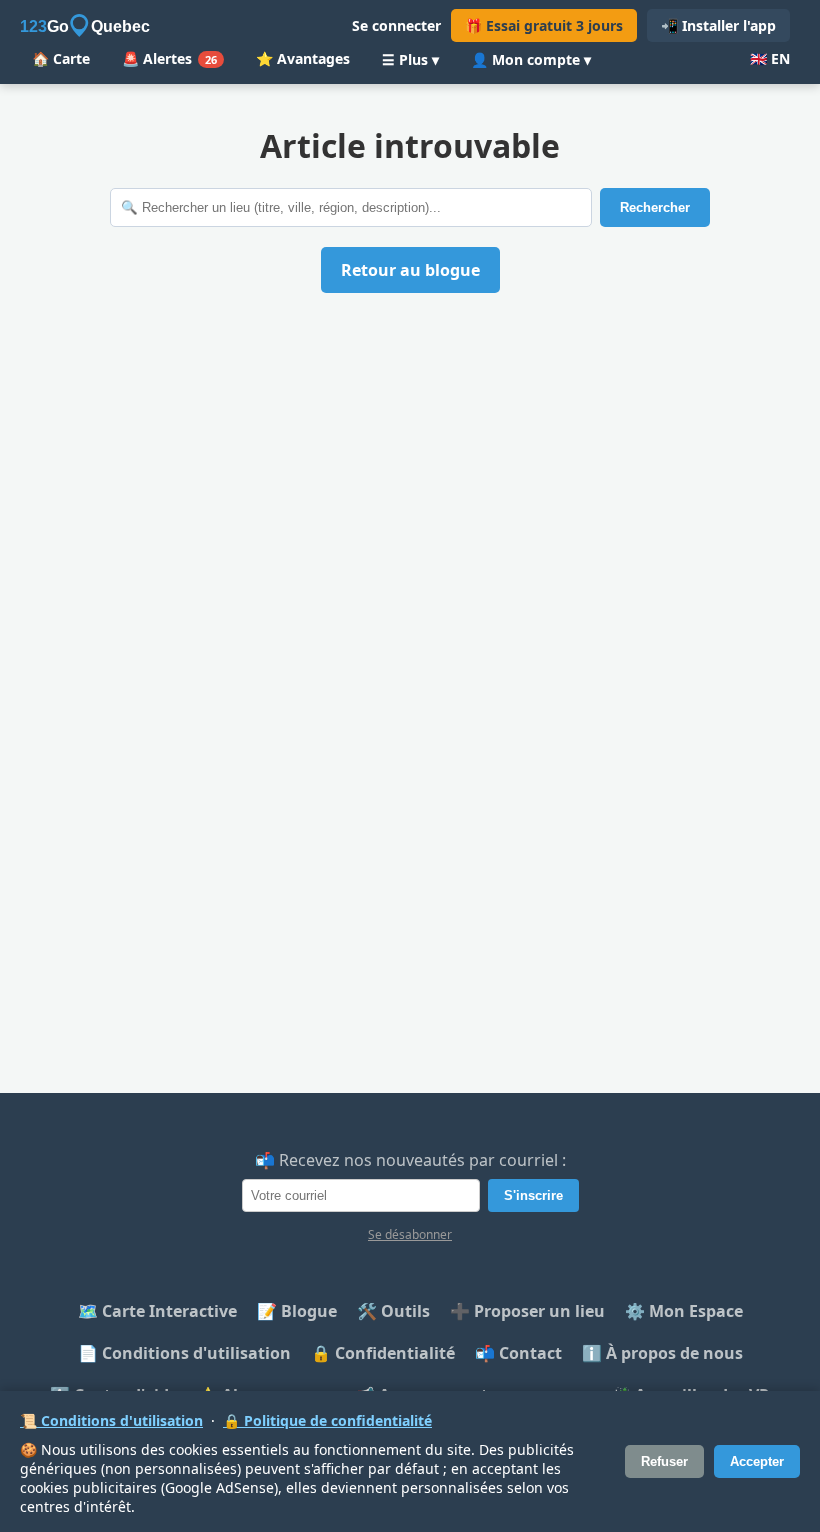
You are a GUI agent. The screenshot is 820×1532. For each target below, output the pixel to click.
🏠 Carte (61, 58)
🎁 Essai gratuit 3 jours (544, 25)
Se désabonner (410, 1234)
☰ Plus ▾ (410, 59)
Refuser (664, 1461)
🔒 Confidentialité (383, 1353)
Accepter (757, 1461)
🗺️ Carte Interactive (157, 1311)
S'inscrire (533, 1195)
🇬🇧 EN (770, 58)
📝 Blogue (297, 1311)
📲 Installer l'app (718, 25)
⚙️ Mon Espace (684, 1311)
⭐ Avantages (303, 58)
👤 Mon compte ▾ (531, 59)
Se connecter (396, 25)
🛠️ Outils (393, 1311)
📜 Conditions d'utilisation (111, 1420)
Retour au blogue (410, 270)
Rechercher (655, 207)
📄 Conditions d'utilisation (184, 1353)
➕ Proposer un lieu (527, 1311)
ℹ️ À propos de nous (662, 1353)
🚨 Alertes (169, 58)
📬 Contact (518, 1353)
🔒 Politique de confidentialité (327, 1420)
